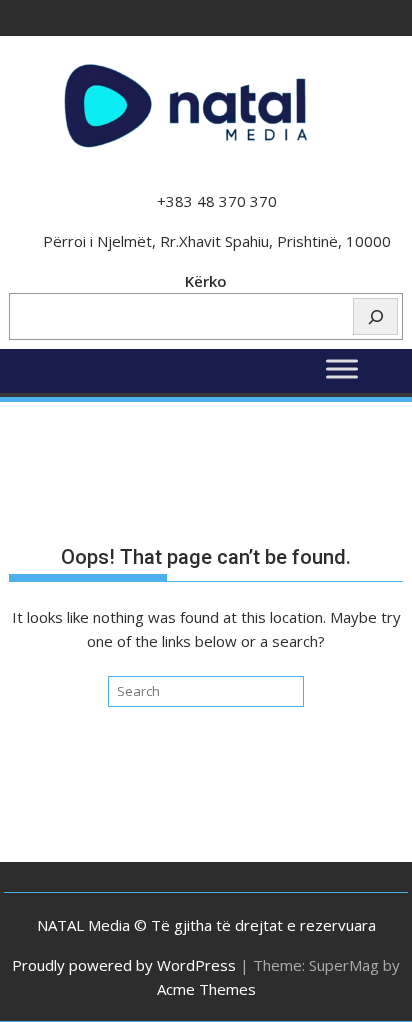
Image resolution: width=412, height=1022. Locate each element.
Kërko (206, 281)
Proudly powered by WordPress (124, 965)
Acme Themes (206, 989)
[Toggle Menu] (342, 369)
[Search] (375, 316)
